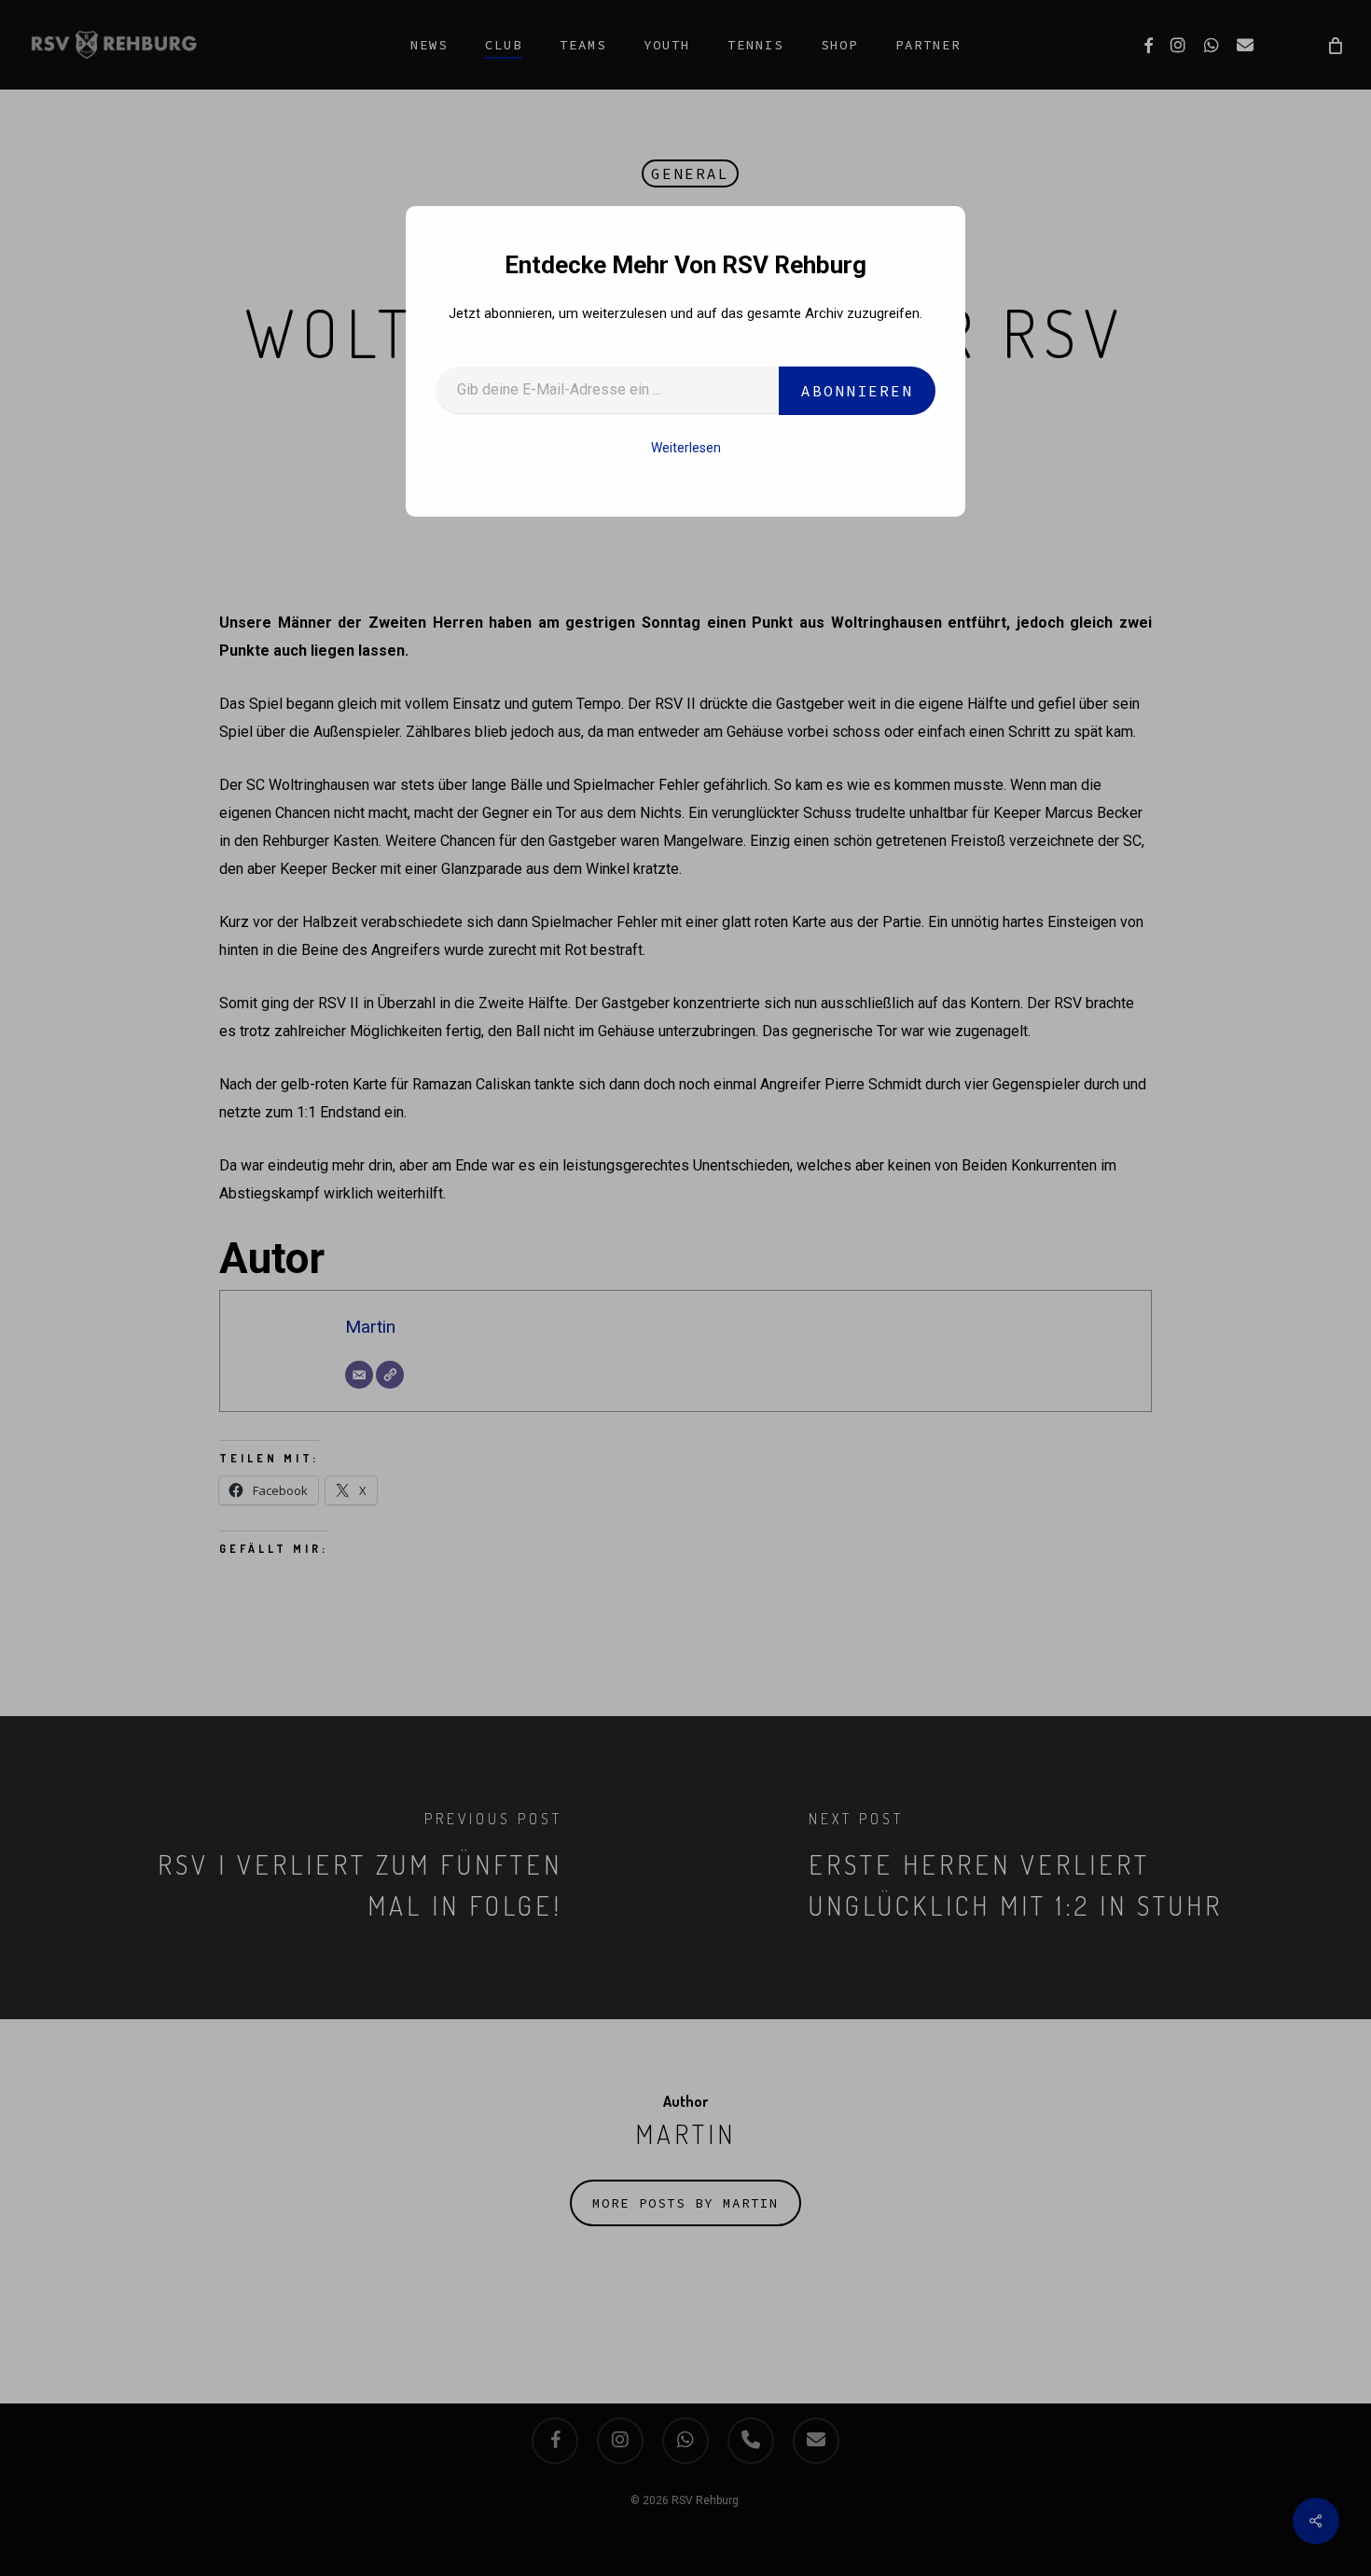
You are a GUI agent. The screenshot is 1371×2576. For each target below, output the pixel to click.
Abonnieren (857, 391)
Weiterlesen (686, 448)
